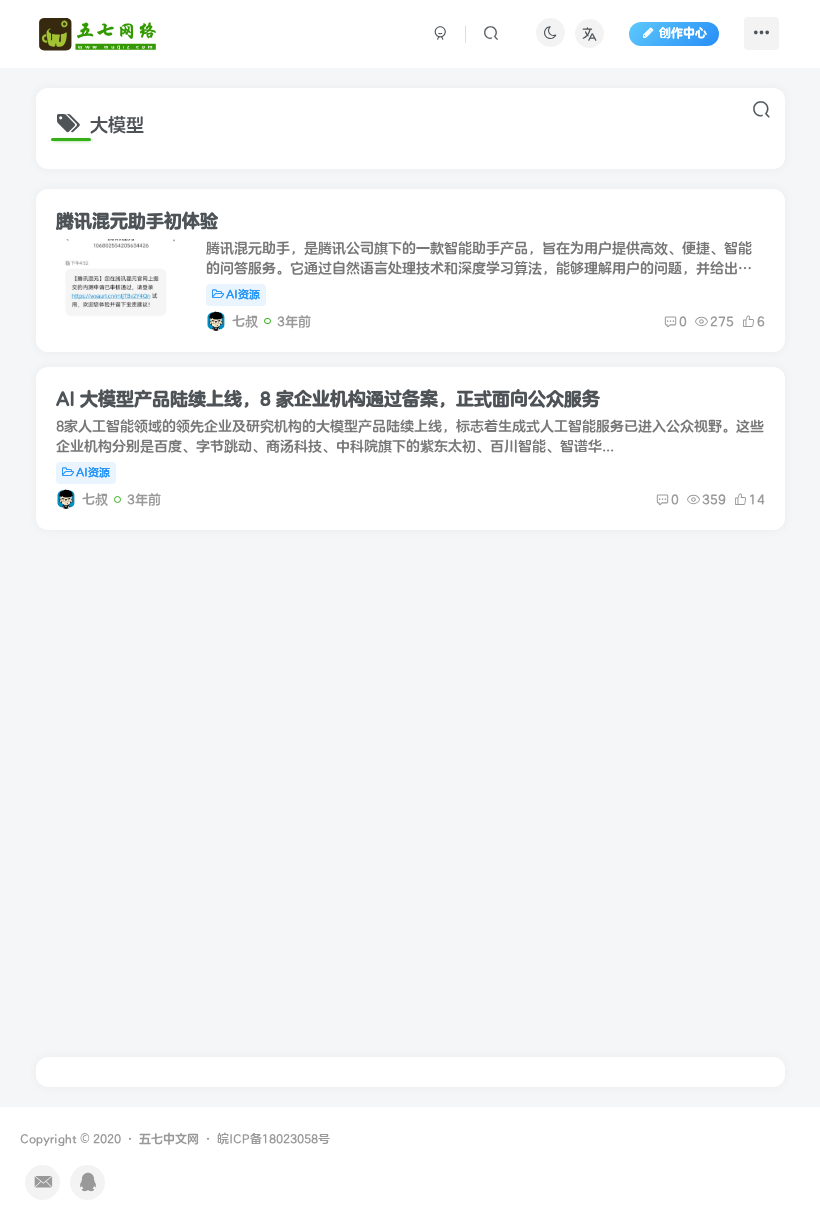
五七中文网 (169, 1139)
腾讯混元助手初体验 (137, 221)
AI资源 (243, 294)
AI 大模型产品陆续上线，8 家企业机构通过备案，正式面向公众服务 (328, 399)
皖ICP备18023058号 (273, 1139)
